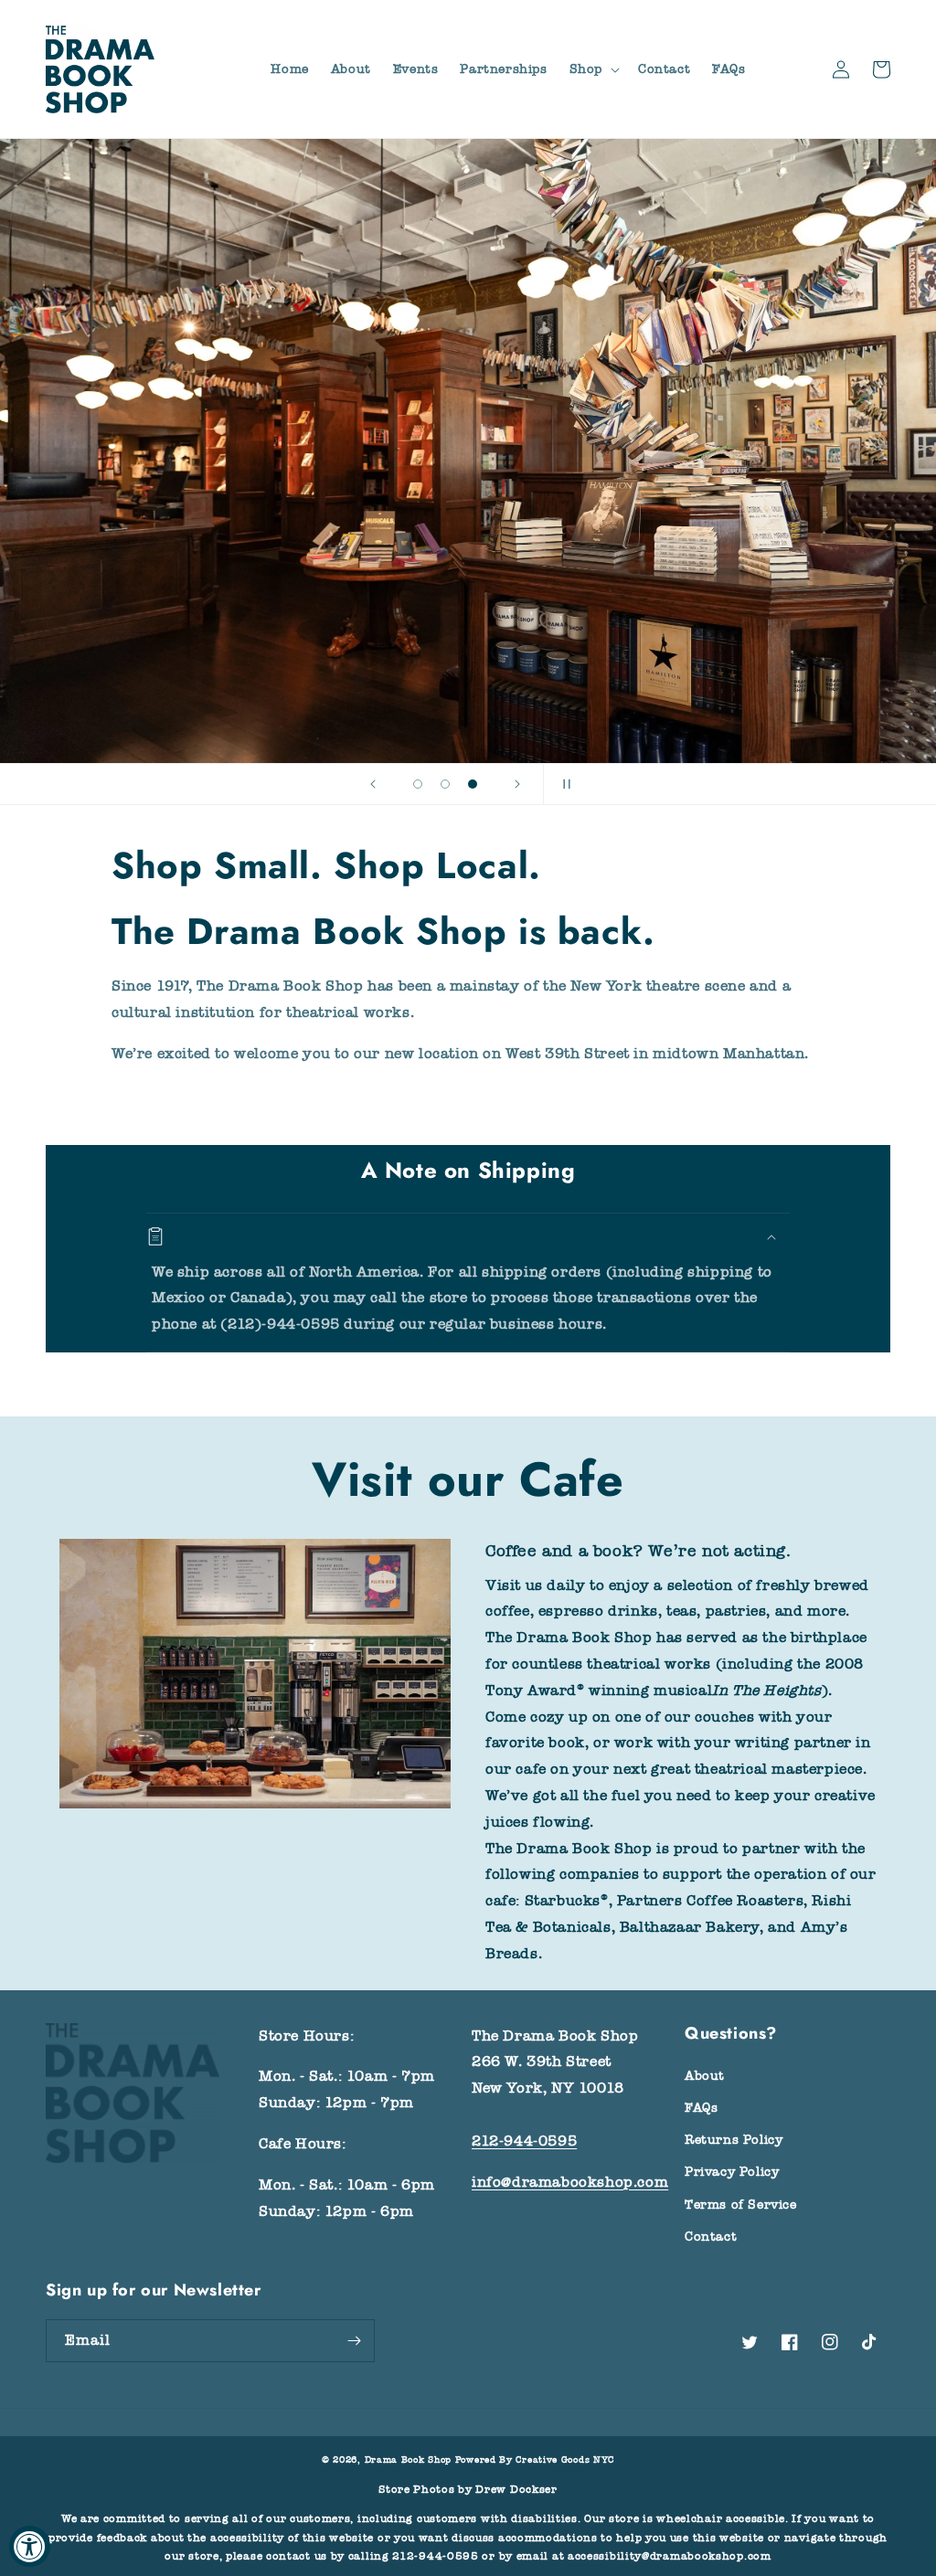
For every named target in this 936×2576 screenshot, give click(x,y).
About (705, 2076)
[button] (593, 69)
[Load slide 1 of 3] (418, 784)
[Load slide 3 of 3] (473, 784)
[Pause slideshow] (563, 784)
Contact (711, 2237)
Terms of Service (741, 2205)
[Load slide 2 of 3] (445, 784)
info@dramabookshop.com (570, 2182)
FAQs (701, 2108)
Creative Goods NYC (565, 2460)
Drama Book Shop (409, 2460)
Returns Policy (734, 2140)
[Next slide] (517, 784)
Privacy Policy (732, 2172)
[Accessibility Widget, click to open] (30, 2546)
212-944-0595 (524, 2141)
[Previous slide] (373, 784)
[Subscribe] (354, 2341)
